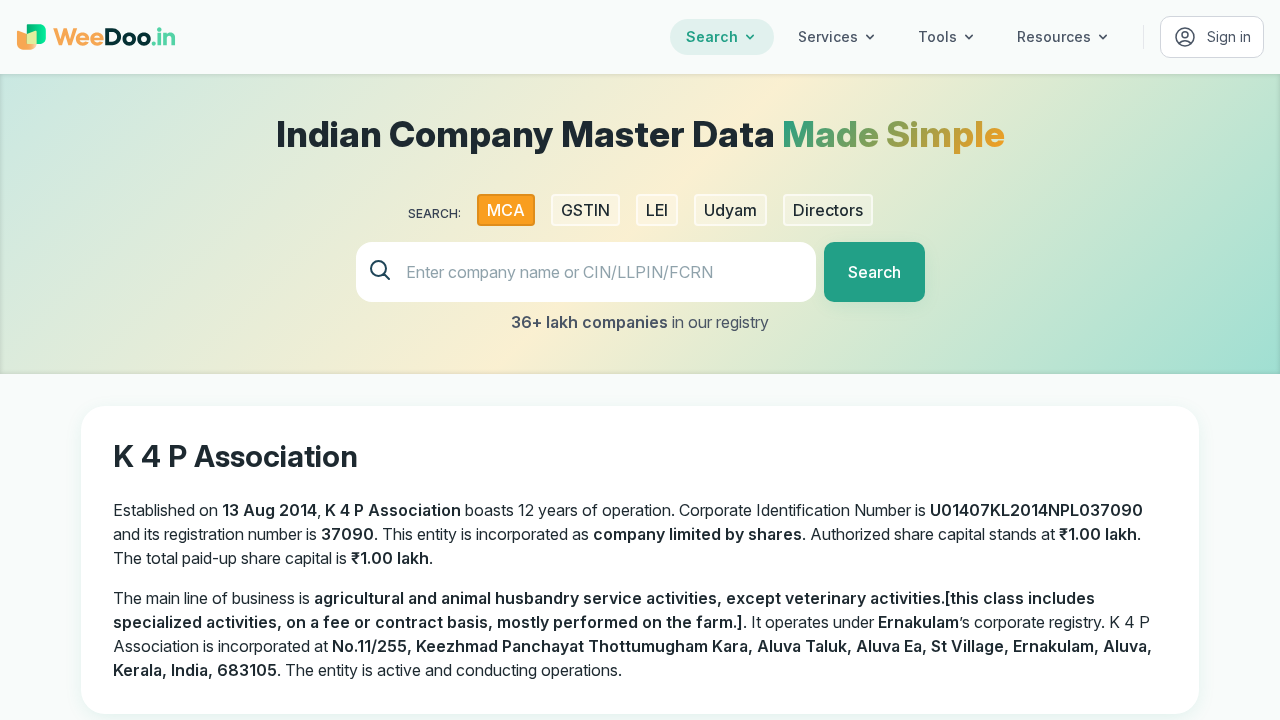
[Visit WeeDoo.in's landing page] (96, 37)
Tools (937, 36)
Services (828, 36)
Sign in (1229, 36)
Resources (1054, 36)
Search (712, 36)
